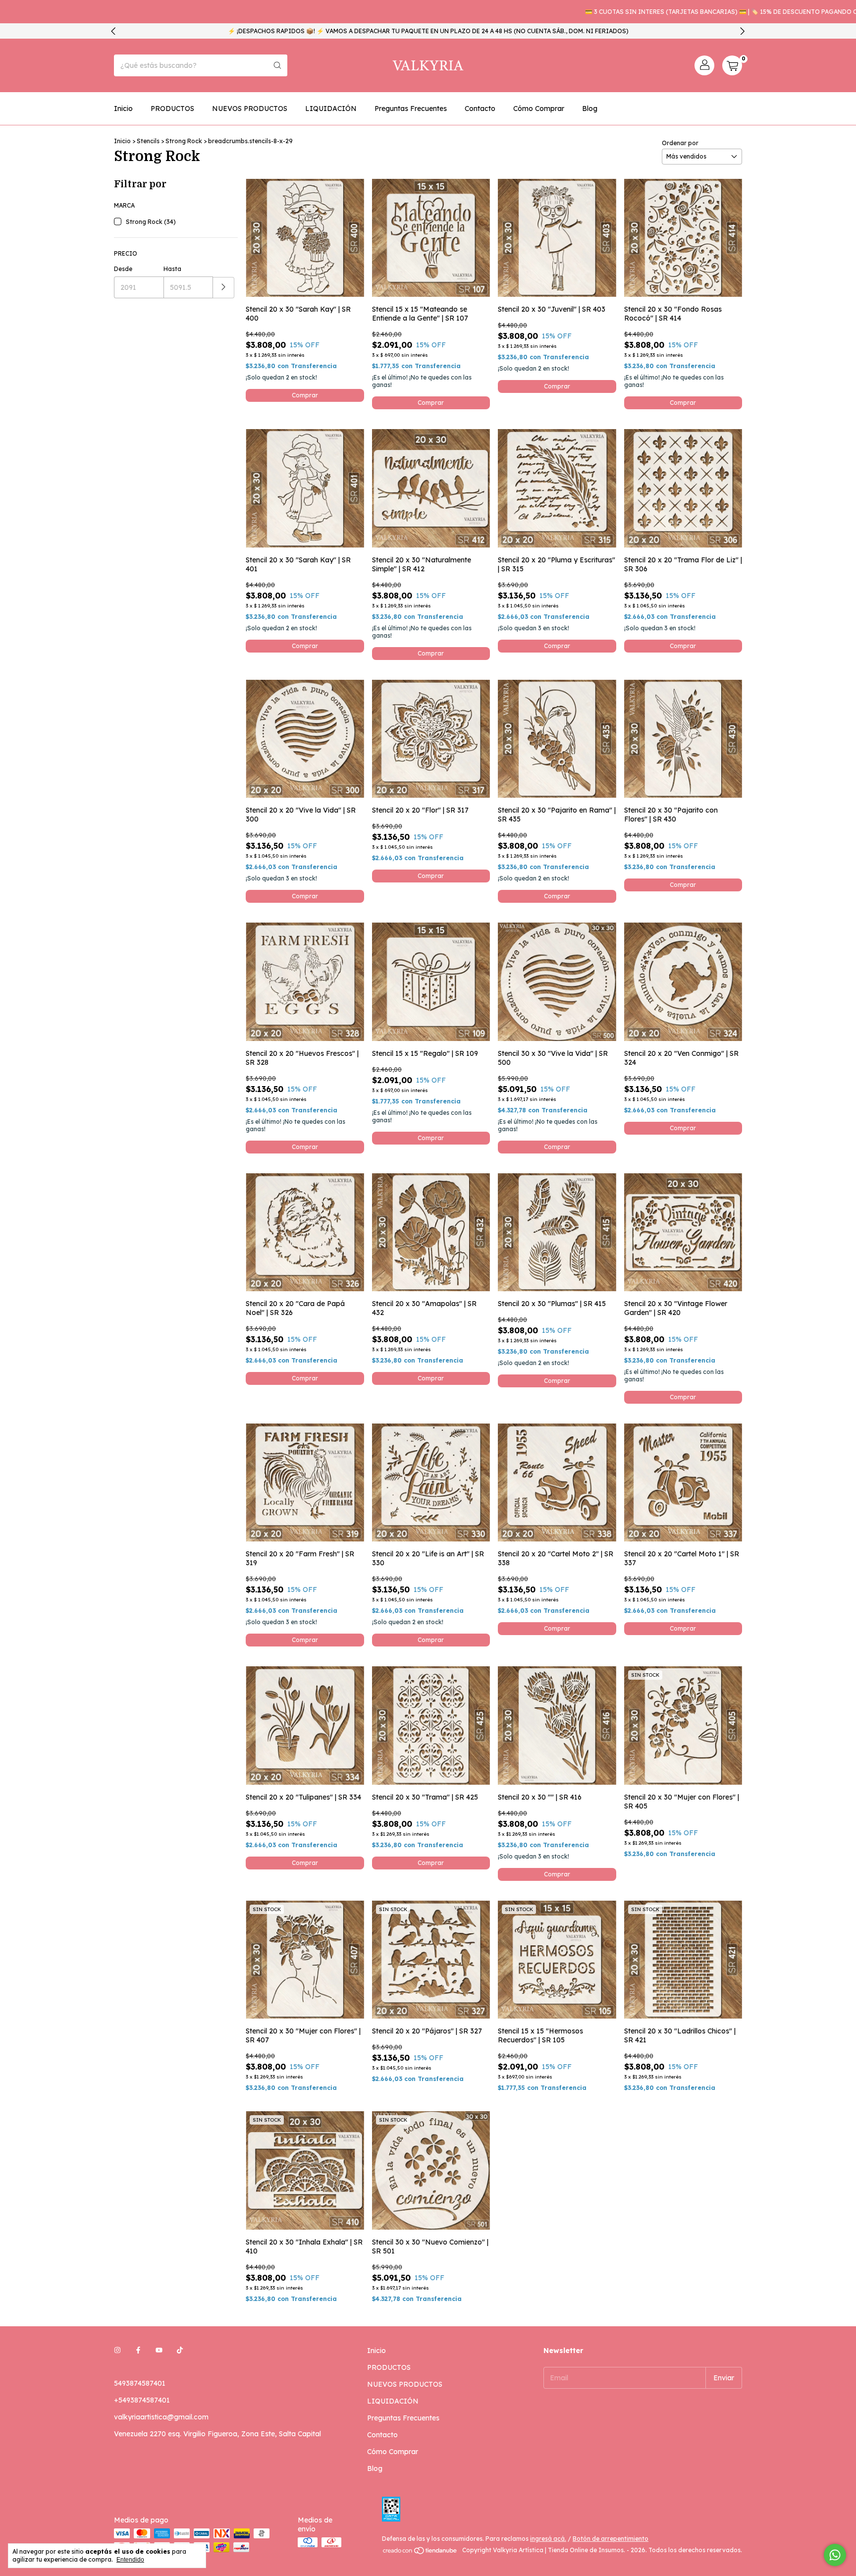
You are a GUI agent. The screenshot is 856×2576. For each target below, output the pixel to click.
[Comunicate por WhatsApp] (835, 2555)
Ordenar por (680, 143)
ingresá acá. (548, 2539)
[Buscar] (277, 65)
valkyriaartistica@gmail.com (161, 2417)
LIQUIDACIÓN (331, 109)
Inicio (123, 109)
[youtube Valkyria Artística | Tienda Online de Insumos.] (159, 2351)
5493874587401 (140, 2383)
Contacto (480, 109)
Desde (123, 269)
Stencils (148, 141)
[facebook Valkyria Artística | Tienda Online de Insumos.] (138, 2351)
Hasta (172, 269)
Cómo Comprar (539, 109)
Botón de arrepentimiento (611, 2539)
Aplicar (224, 288)
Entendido (130, 2560)
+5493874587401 (142, 2400)
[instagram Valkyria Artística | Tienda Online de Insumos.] (117, 2351)
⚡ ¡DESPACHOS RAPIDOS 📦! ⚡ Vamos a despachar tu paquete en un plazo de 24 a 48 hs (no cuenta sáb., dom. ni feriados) (428, 31)
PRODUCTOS (172, 109)
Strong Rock (184, 141)
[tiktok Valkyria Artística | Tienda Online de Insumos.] (180, 2351)
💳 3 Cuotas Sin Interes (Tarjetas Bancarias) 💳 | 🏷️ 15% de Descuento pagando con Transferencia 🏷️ (682, 12)
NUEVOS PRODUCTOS (250, 109)
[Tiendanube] (420, 2552)
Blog (590, 109)
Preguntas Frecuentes (411, 109)
